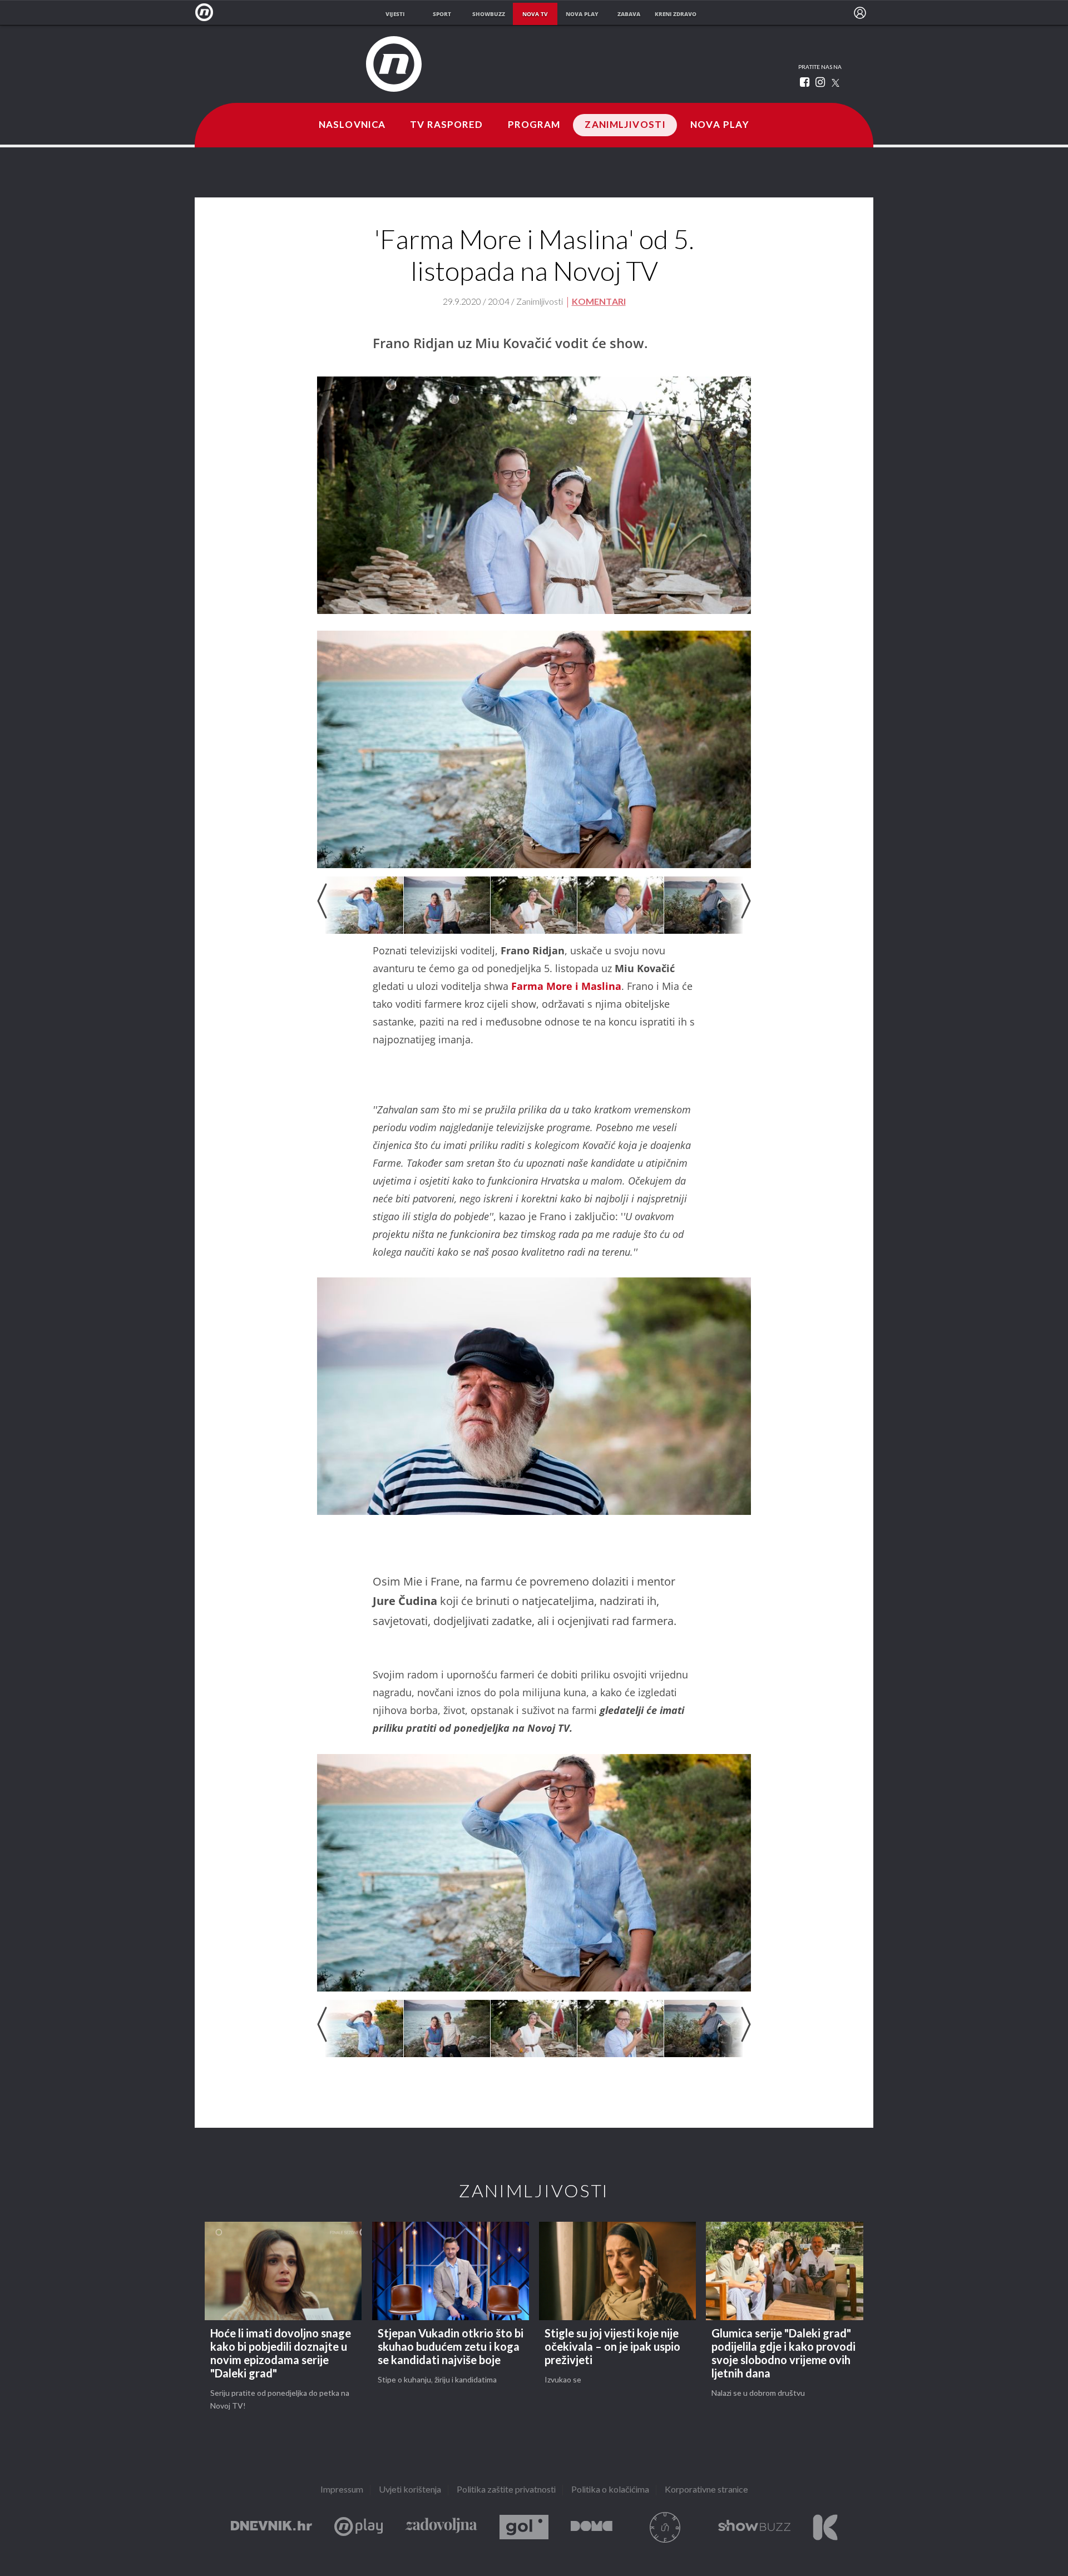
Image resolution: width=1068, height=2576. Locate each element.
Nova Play (720, 125)
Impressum (342, 2490)
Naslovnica (352, 125)
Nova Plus (359, 2527)
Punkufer (665, 2527)
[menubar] (860, 13)
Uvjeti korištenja (410, 2490)
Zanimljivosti (625, 125)
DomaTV (592, 2527)
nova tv (535, 14)
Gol (524, 2527)
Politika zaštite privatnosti (506, 2490)
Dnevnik (271, 2527)
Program (534, 125)
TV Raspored (446, 125)
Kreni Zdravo (825, 2527)
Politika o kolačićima (610, 2490)
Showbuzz (754, 2527)
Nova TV (207, 13)
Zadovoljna (441, 2527)
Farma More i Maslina (566, 986)
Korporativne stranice (706, 2490)
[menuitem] (860, 13)
